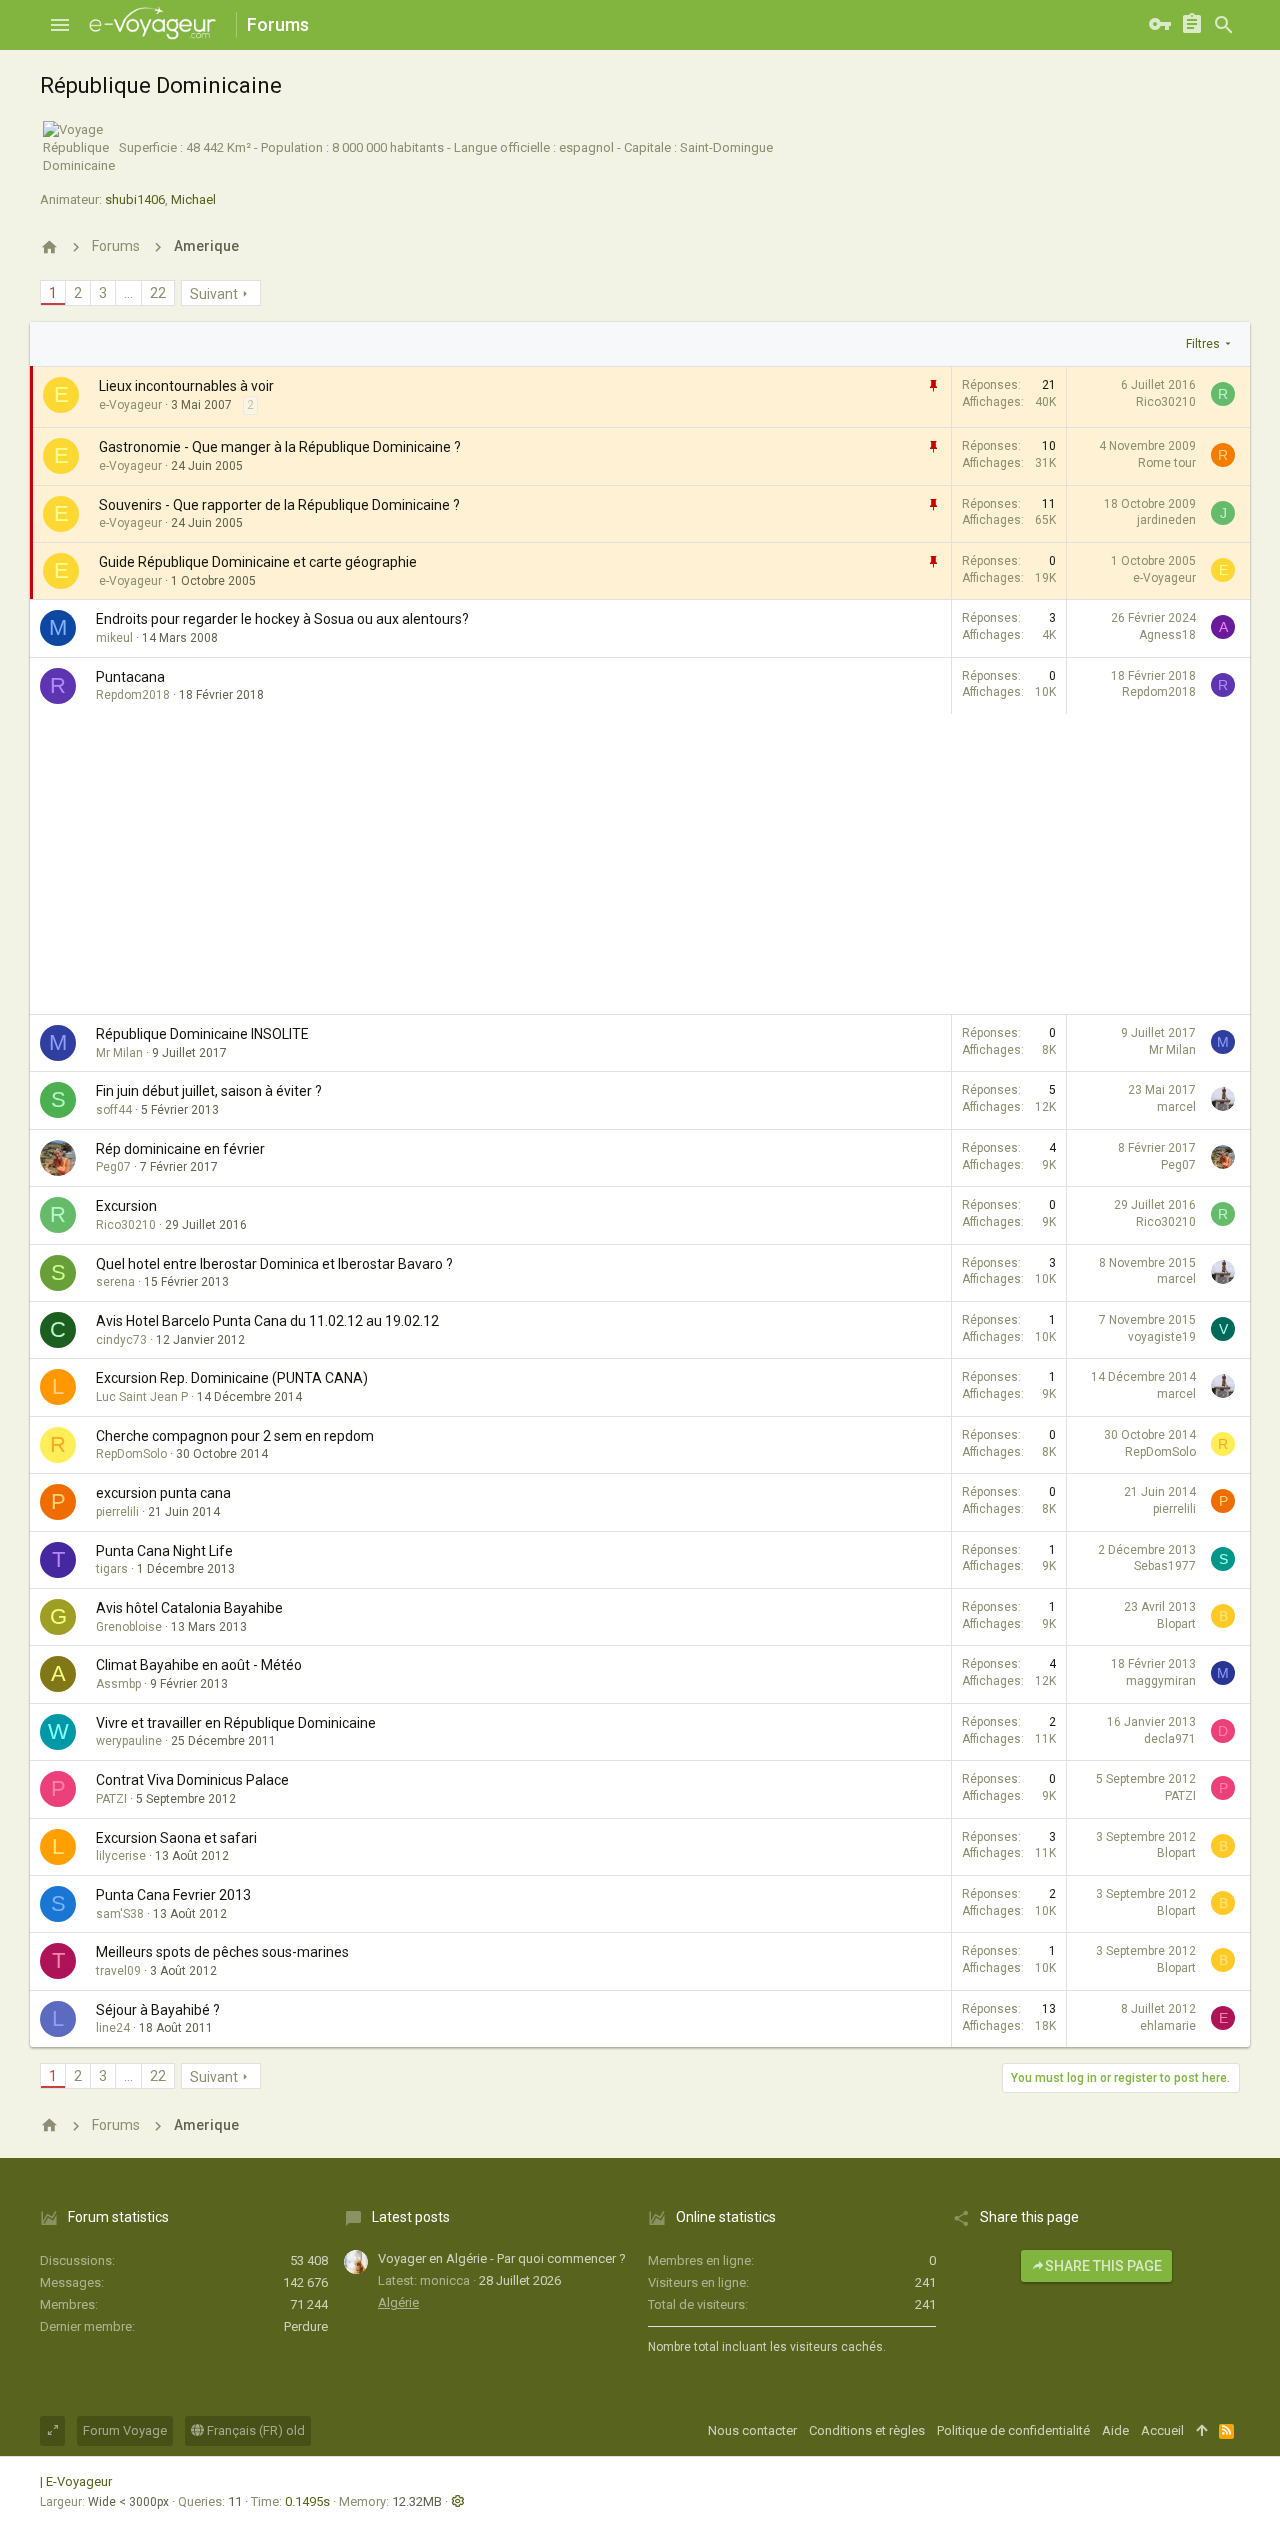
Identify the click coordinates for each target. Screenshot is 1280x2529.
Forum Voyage (125, 2430)
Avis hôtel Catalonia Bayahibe (189, 1608)
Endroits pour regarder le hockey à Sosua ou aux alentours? (282, 619)
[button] (60, 25)
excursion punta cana (163, 1493)
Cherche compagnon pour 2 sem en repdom (235, 1436)
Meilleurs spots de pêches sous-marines (222, 1952)
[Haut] (1201, 2431)
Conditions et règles (867, 2430)
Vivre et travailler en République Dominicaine (236, 1723)
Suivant (214, 294)
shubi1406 (135, 199)
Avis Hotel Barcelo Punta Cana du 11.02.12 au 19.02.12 (267, 1321)
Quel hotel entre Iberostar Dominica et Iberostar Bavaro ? (274, 1264)
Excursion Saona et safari (176, 1838)
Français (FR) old (254, 2430)
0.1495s (307, 2501)
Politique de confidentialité (1013, 2430)
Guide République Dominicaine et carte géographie (258, 562)
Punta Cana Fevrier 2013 (173, 1895)
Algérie (398, 2302)
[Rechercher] (1224, 25)
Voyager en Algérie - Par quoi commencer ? (502, 2258)
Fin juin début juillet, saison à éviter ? (209, 1091)
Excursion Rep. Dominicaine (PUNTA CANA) (232, 1378)
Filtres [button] (1203, 344)
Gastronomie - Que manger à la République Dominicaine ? (280, 447)
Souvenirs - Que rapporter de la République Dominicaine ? (279, 505)
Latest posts (411, 2217)
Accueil (1162, 2430)
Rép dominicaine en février (180, 1149)
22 (158, 293)
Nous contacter (752, 2430)
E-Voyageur (79, 2481)
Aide (1115, 2430)
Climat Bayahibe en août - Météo (199, 1665)
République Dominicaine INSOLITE (202, 1034)
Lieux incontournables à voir (186, 386)
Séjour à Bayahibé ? (158, 2010)
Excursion (126, 1206)
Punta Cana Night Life (164, 1551)
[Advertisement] (640, 864)
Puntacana (130, 677)
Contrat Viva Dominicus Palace (192, 1780)
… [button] (128, 293)
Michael (193, 199)
